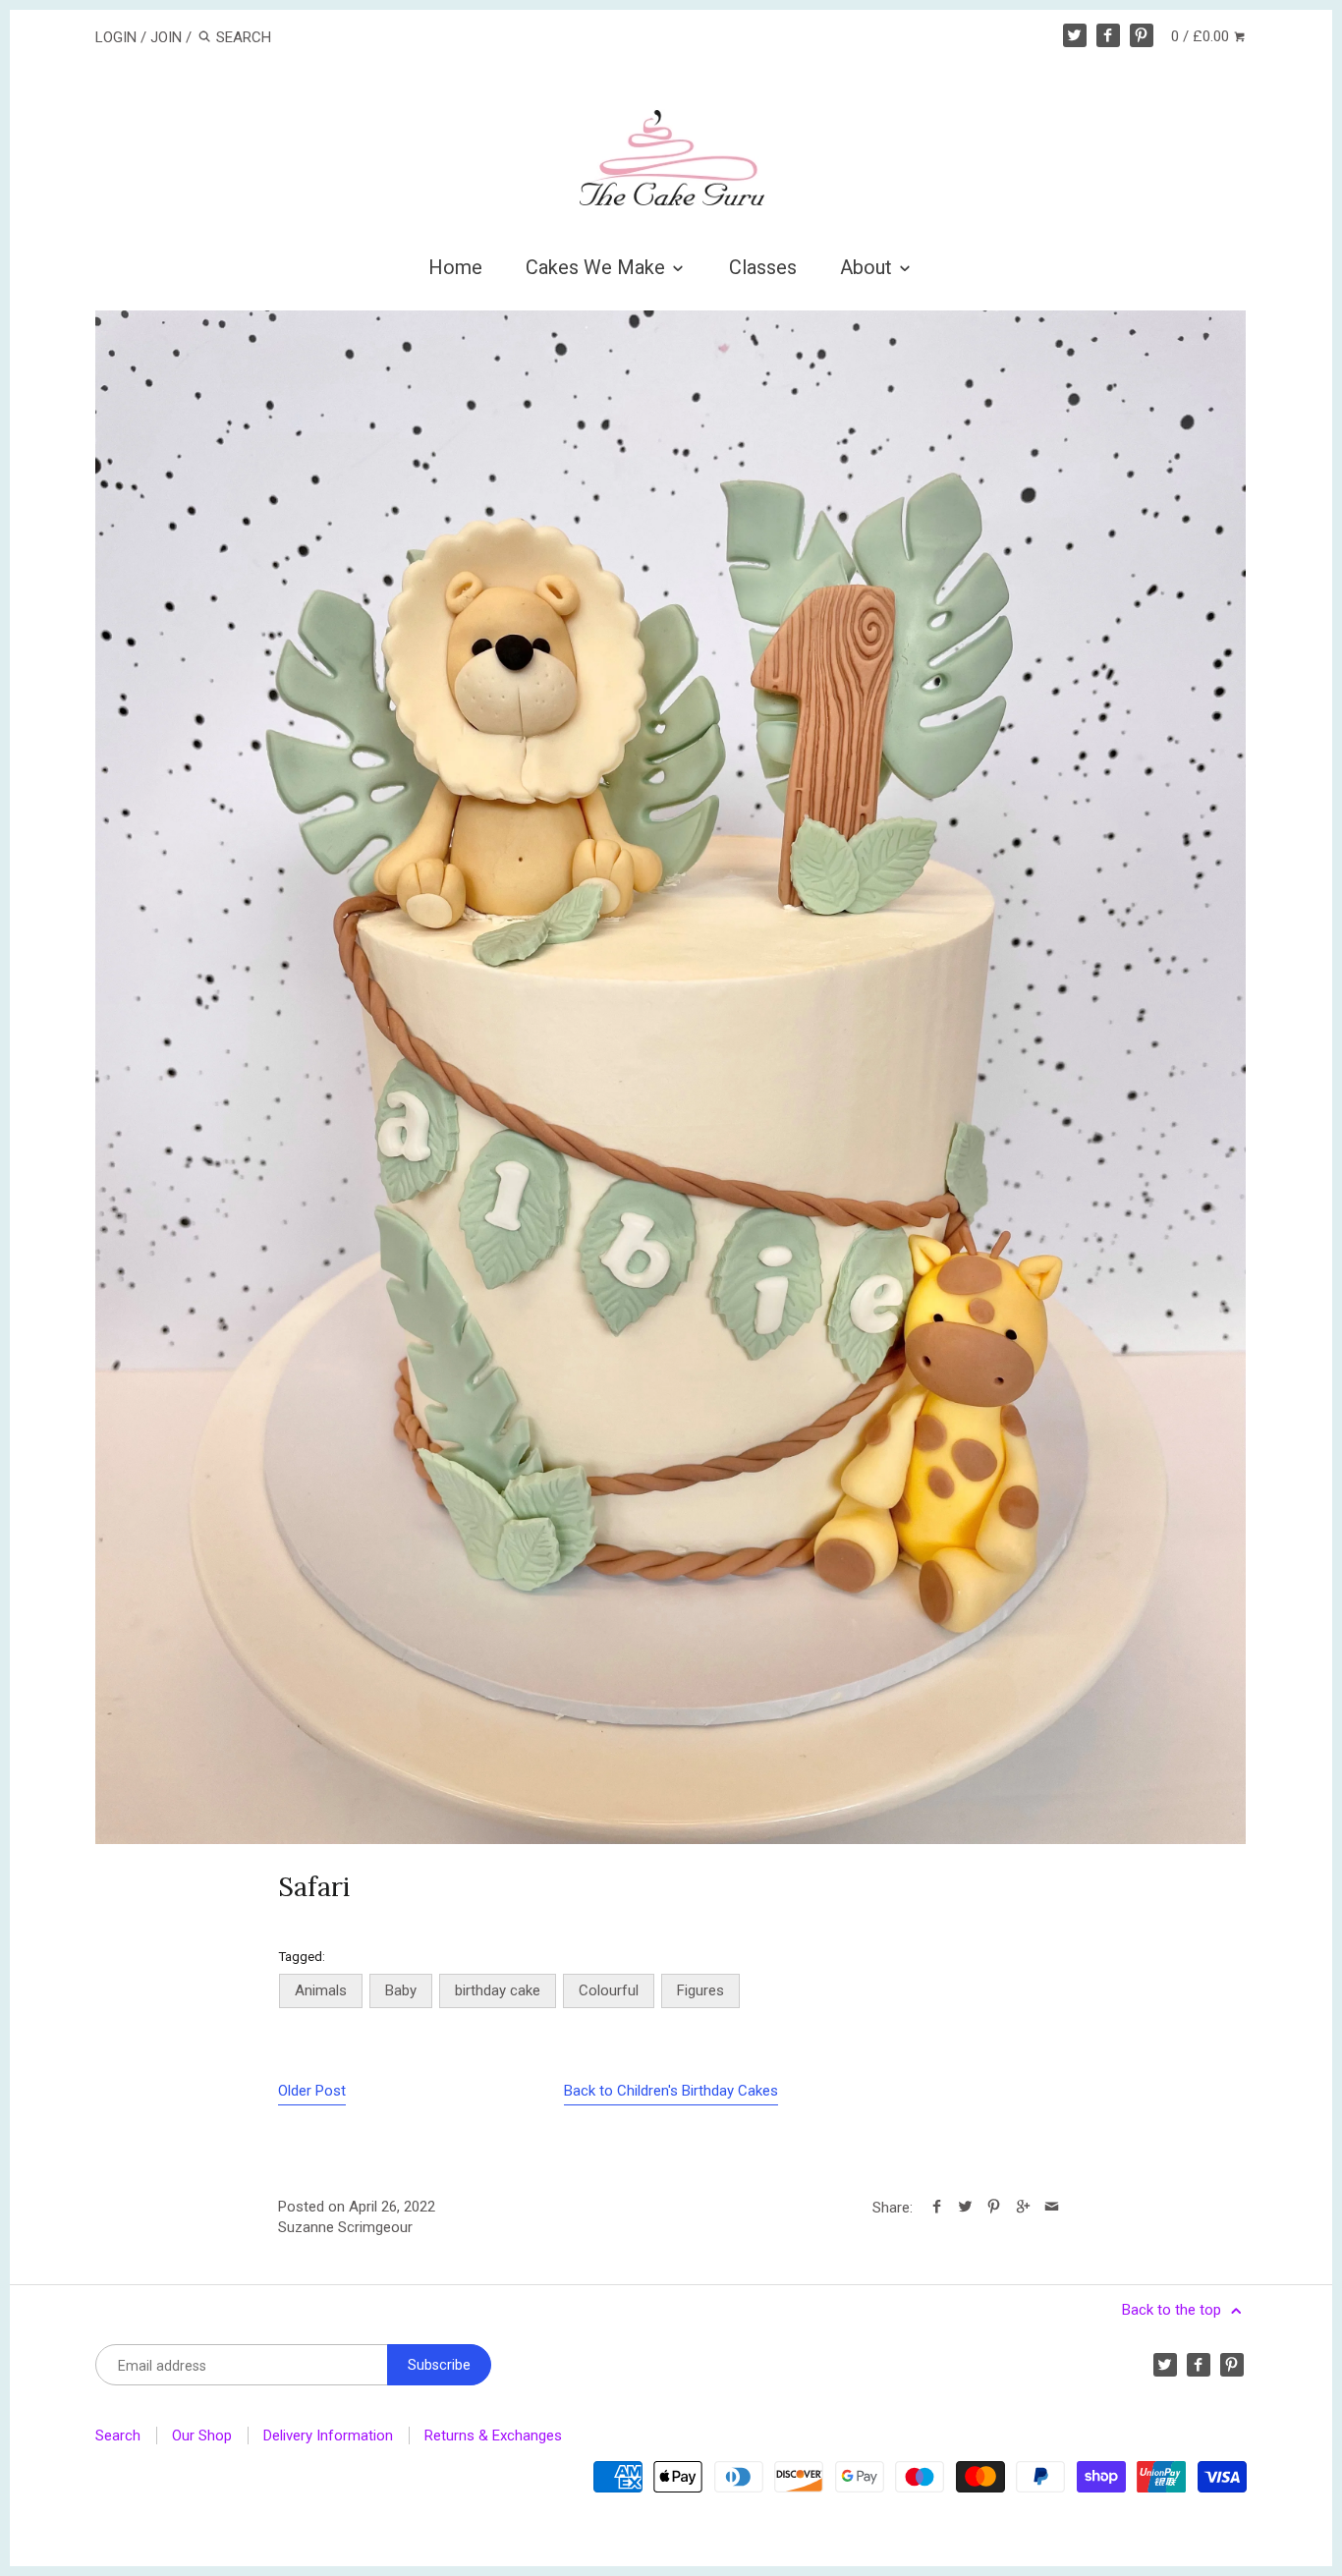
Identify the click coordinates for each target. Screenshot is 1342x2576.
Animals (321, 1990)
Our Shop (202, 2436)
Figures (700, 1990)
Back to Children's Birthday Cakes (671, 2091)
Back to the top (1174, 2310)
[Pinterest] (1142, 35)
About (868, 267)
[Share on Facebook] (937, 2208)
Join (166, 37)
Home (455, 267)
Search (118, 2436)
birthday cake (498, 1990)
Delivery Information (328, 2436)
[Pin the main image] (994, 2208)
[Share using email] (1052, 2208)
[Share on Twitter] (965, 2208)
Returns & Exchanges (493, 2436)
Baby (401, 1990)
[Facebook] (1108, 35)
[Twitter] (1075, 35)
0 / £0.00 (1202, 36)
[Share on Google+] (1022, 2208)
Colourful (609, 1990)
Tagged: (302, 1956)
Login (116, 37)
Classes (763, 267)
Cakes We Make (598, 267)
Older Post (312, 2091)
